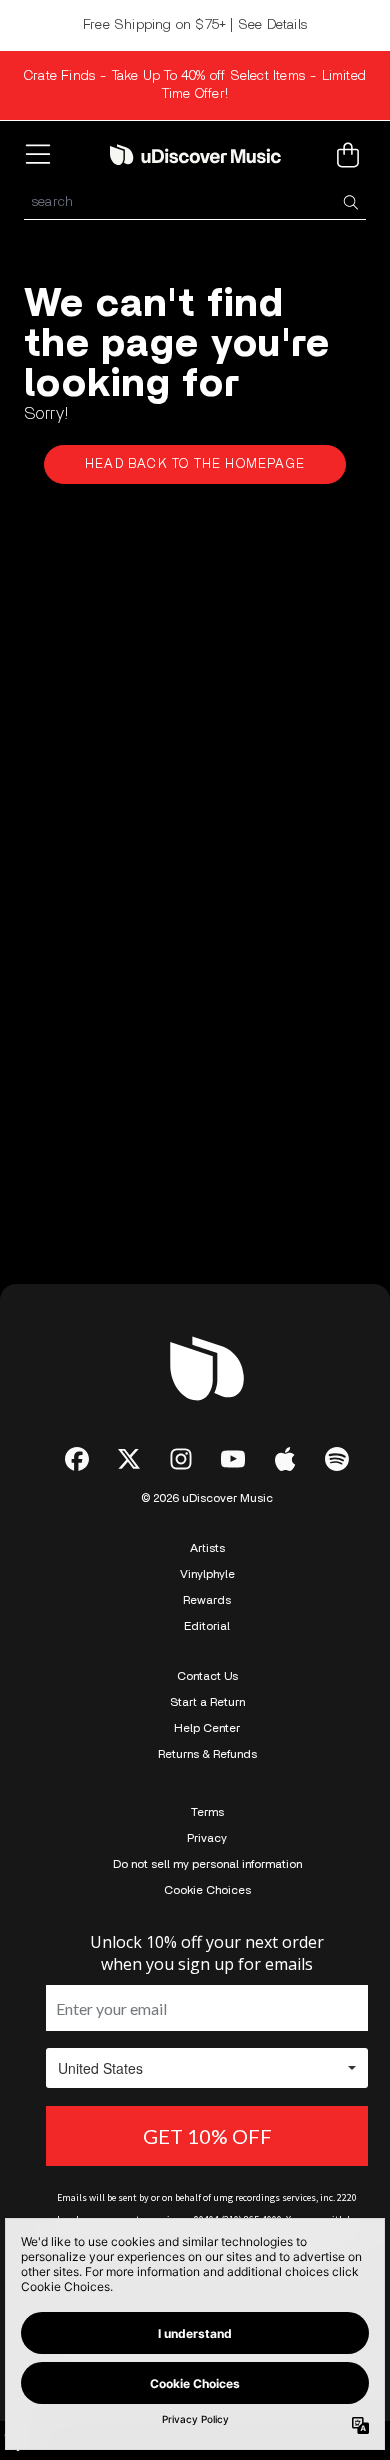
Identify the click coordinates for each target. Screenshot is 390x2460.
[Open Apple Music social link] (285, 1459)
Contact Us (207, 1676)
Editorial (207, 1626)
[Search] (350, 202)
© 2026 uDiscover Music (207, 1498)
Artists (207, 1548)
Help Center (207, 1728)
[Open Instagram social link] (181, 1459)
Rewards (207, 1600)
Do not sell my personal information (207, 1864)
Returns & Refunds (207, 1754)
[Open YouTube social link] (233, 1459)
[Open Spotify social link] (337, 1459)
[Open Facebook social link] (77, 1459)
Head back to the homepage (195, 464)
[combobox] (195, 202)
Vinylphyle (207, 1574)
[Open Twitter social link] (129, 1459)
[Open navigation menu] (42, 155)
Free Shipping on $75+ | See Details (195, 25)
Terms (207, 1812)
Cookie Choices (207, 1890)
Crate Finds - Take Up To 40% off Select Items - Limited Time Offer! (195, 85)
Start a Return (207, 1702)
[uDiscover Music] (195, 154)
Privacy (207, 1838)
